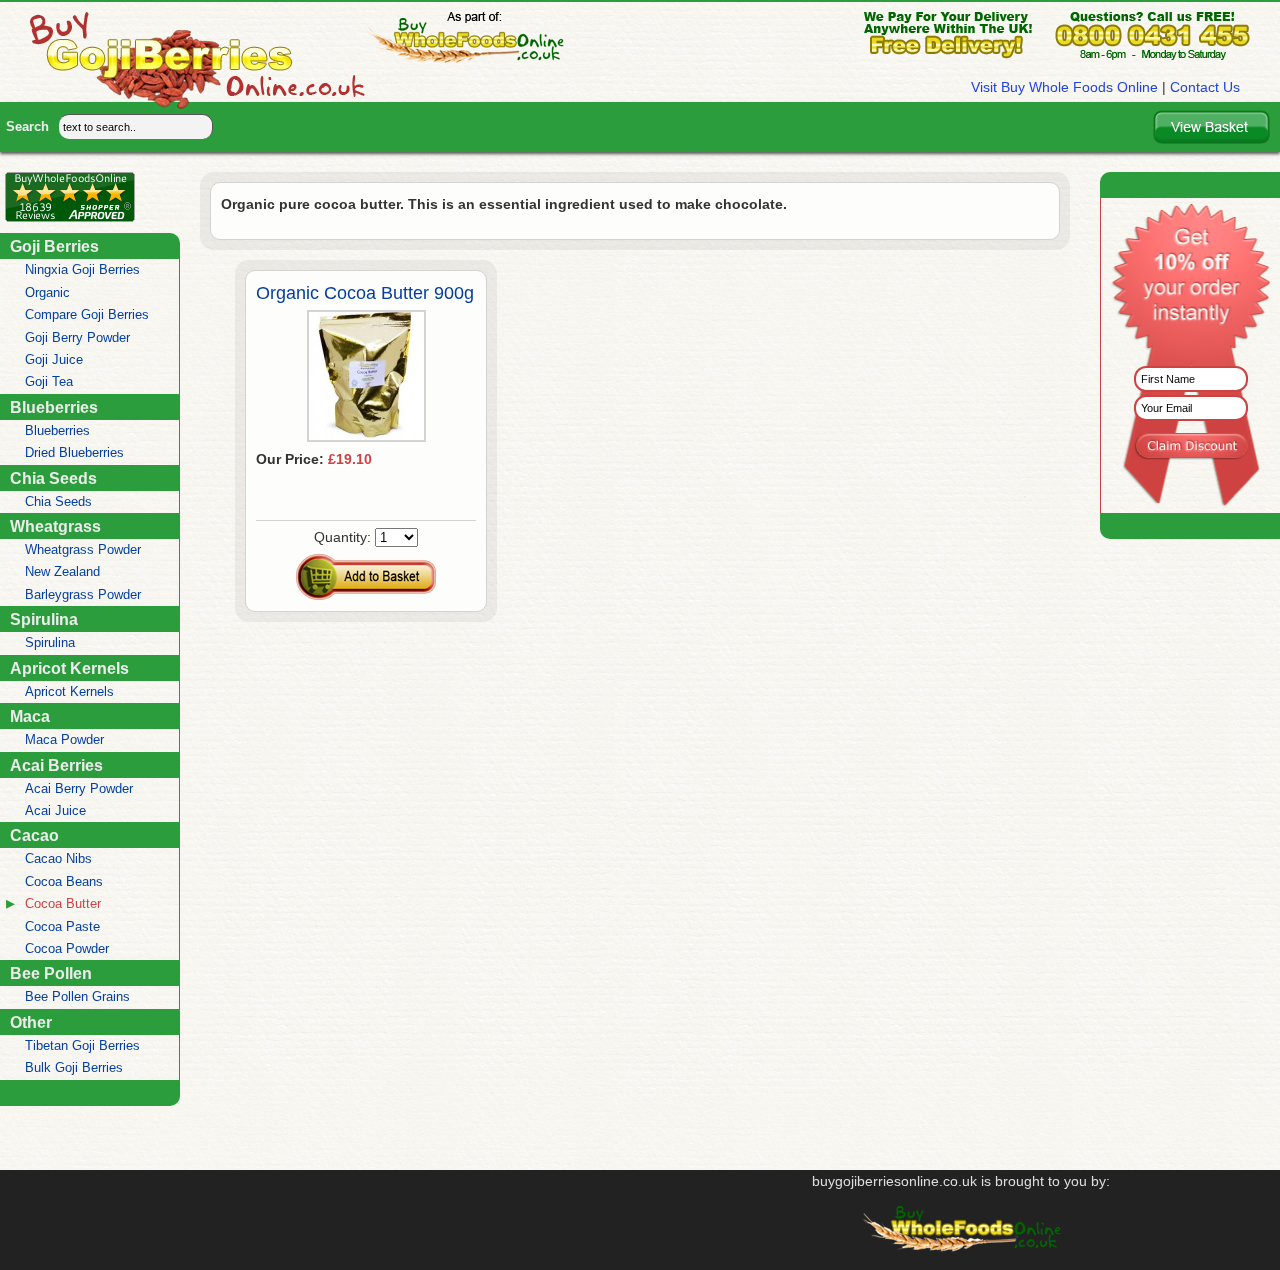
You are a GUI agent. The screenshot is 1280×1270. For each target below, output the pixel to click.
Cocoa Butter (63, 903)
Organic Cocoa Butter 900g (365, 293)
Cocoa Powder (67, 948)
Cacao (34, 835)
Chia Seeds (53, 478)
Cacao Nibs (58, 858)
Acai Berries (56, 765)
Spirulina (44, 619)
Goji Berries (54, 246)
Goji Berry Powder (77, 337)
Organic (47, 292)
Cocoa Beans (64, 881)
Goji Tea (49, 381)
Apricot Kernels (69, 668)
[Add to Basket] (366, 577)
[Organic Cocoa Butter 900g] (366, 437)
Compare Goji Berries (87, 314)
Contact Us (1205, 87)
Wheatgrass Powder (83, 549)
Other (31, 1022)
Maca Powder (64, 739)
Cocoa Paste (62, 926)
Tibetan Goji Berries (82, 1045)
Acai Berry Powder (79, 788)
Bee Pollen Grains (77, 996)
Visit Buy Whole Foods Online (1064, 87)
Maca (30, 716)
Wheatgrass (55, 526)
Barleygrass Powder (83, 594)
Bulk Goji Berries (74, 1067)
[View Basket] (1211, 127)
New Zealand (62, 571)
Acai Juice (55, 810)
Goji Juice (54, 359)
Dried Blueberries (74, 452)
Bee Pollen (51, 973)
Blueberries (54, 407)
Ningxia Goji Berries (82, 269)
